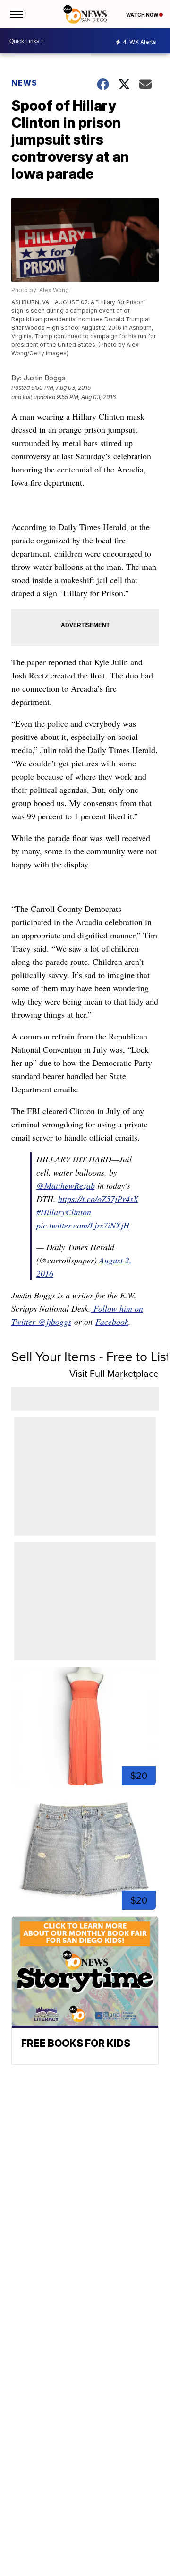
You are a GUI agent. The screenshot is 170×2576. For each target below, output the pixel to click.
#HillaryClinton (64, 1212)
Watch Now (143, 15)
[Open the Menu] (16, 14)
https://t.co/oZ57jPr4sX (98, 1199)
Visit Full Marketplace (114, 1374)
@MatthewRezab (66, 1185)
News (24, 83)
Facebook (112, 1322)
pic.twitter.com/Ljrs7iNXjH (83, 1225)
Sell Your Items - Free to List (91, 1357)
